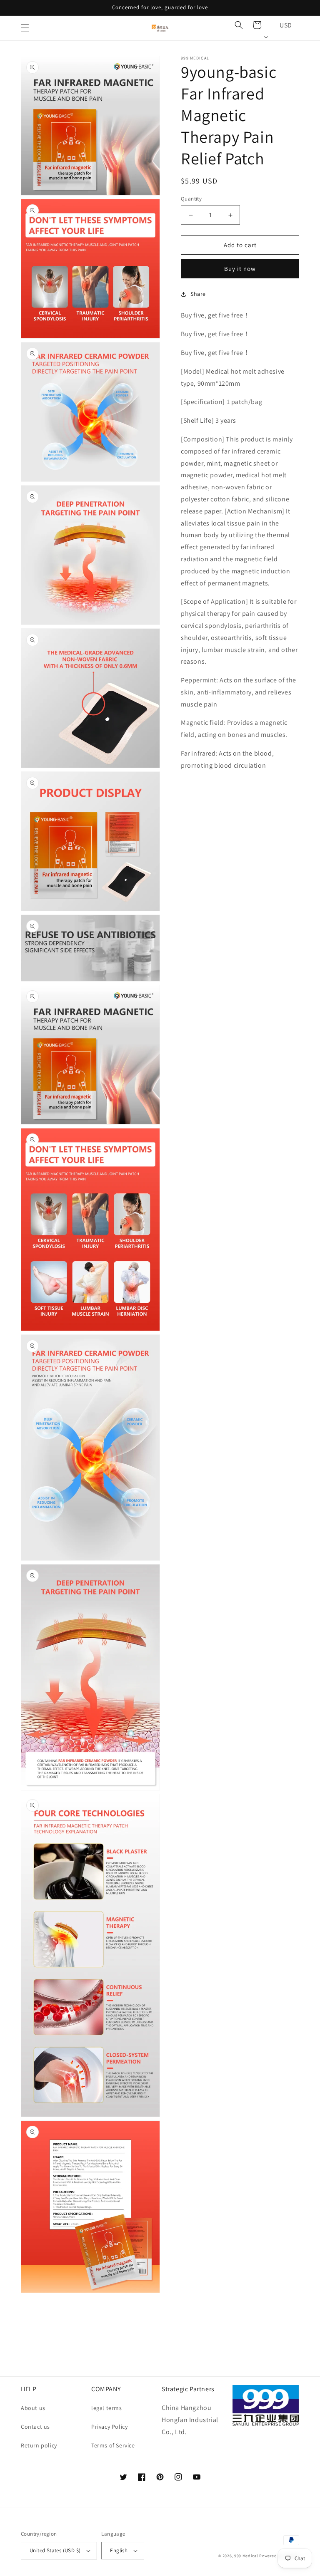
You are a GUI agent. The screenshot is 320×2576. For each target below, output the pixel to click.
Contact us (35, 2427)
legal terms (107, 2408)
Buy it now (240, 269)
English (119, 2550)
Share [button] (198, 294)
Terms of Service (113, 2445)
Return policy (39, 2445)
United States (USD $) (55, 2550)
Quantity (191, 199)
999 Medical (246, 2556)
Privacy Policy (109, 2427)
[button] (25, 28)
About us (33, 2408)
